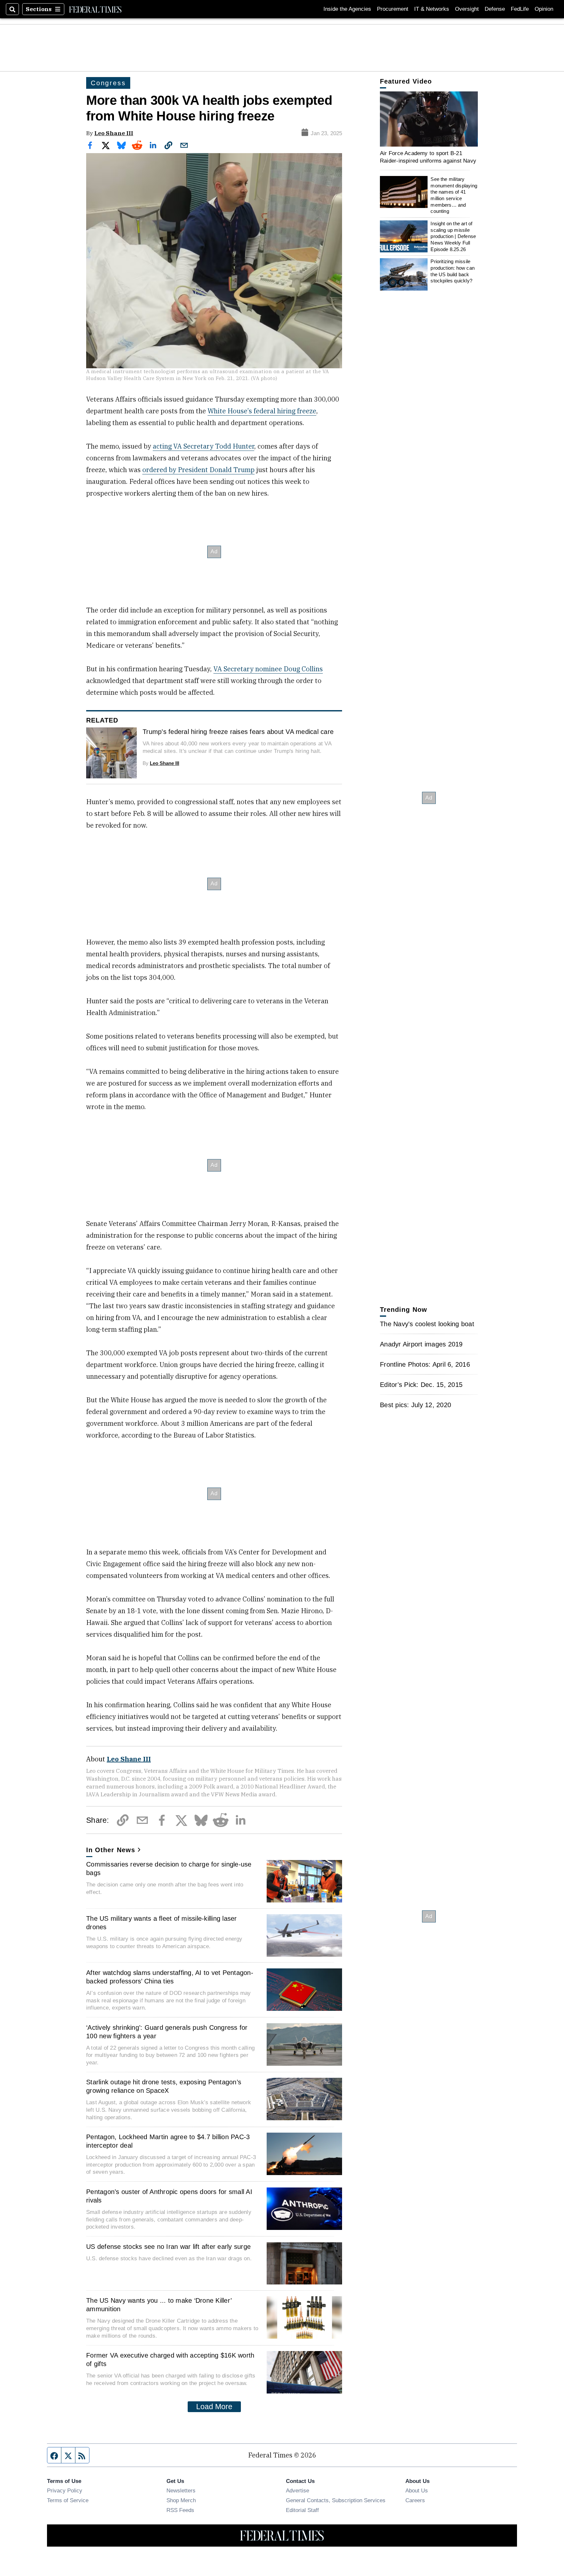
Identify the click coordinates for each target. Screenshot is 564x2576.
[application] (429, 119)
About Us (417, 2490)
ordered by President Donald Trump (198, 470)
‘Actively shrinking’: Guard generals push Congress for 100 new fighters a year (167, 2032)
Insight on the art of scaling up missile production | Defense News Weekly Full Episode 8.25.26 (453, 236)
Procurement (393, 9)
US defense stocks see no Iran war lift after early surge (168, 2247)
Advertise (298, 2490)
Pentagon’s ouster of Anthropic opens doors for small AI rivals (169, 2196)
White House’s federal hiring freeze (262, 411)
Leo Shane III (114, 133)
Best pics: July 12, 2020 (415, 1405)
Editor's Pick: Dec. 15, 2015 (421, 1385)
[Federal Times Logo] (95, 9)
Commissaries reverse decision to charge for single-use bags (169, 1868)
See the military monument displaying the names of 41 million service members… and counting (454, 195)
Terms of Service (68, 2500)
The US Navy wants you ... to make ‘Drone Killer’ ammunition (159, 2305)
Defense (495, 9)
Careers (415, 2500)
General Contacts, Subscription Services (336, 2500)
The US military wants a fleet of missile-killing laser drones (162, 1923)
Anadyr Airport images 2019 (421, 1344)
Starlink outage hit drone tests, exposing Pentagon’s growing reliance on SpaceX (164, 2086)
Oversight (467, 9)
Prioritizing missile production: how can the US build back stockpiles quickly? (453, 271)
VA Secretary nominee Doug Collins (268, 669)
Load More (214, 2407)
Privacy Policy (65, 2490)
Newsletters (181, 2490)
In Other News (111, 1850)
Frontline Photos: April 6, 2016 (425, 1364)
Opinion (544, 9)
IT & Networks (432, 9)
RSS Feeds (180, 2510)
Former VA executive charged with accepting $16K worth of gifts (170, 2360)
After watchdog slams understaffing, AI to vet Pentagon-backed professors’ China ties (170, 1977)
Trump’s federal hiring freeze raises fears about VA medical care (238, 732)
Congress (108, 83)
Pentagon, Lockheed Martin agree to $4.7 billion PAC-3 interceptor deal (168, 2141)
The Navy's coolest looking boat (427, 1324)
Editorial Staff (302, 2510)
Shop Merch (181, 2500)
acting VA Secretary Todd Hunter (204, 446)
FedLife (520, 9)
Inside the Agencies (347, 9)
